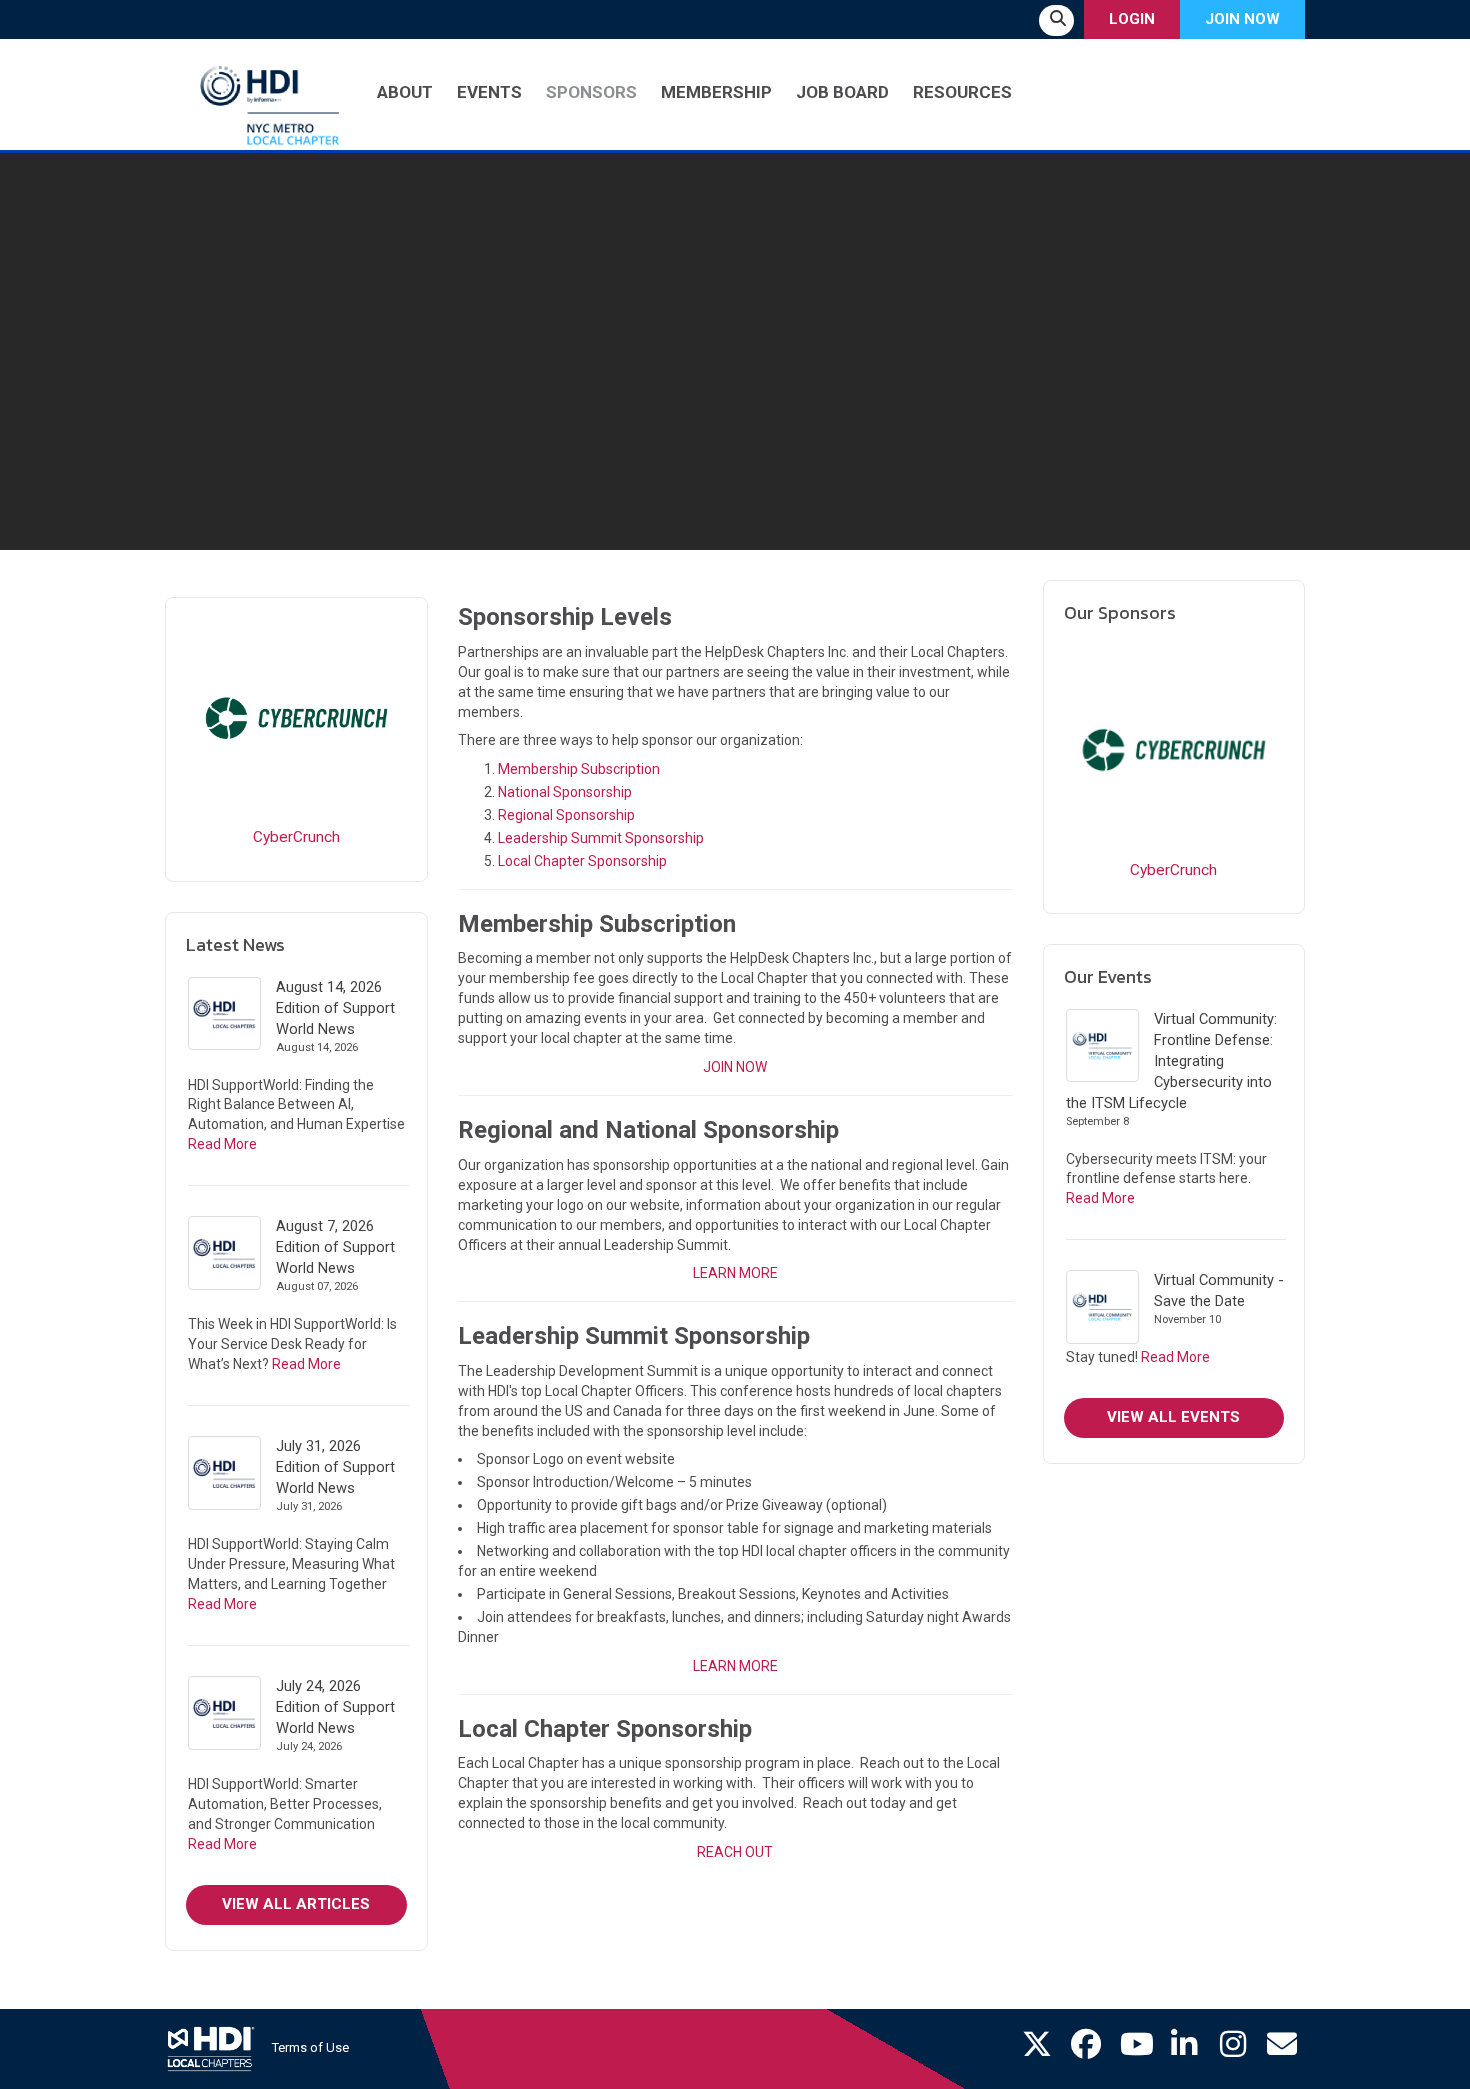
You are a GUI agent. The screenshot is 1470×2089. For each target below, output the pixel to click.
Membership (716, 92)
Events (489, 92)
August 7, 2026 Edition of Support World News (335, 1247)
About (405, 92)
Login (1132, 19)
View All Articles (296, 1904)
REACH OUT (735, 1852)
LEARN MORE (735, 1273)
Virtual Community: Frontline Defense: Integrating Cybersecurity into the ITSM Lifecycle (1171, 1061)
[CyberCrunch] (296, 718)
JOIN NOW (735, 1067)
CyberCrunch (296, 837)
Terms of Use (310, 2047)
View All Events (1173, 1417)
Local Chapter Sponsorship (582, 861)
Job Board (842, 92)
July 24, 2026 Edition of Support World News (335, 1707)
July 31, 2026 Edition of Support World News (335, 1467)
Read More (222, 1144)
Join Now (1242, 19)
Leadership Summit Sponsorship (601, 838)
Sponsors (591, 92)
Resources (962, 92)
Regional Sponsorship (566, 815)
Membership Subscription (579, 769)
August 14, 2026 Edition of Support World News (335, 1008)
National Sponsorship (565, 792)
